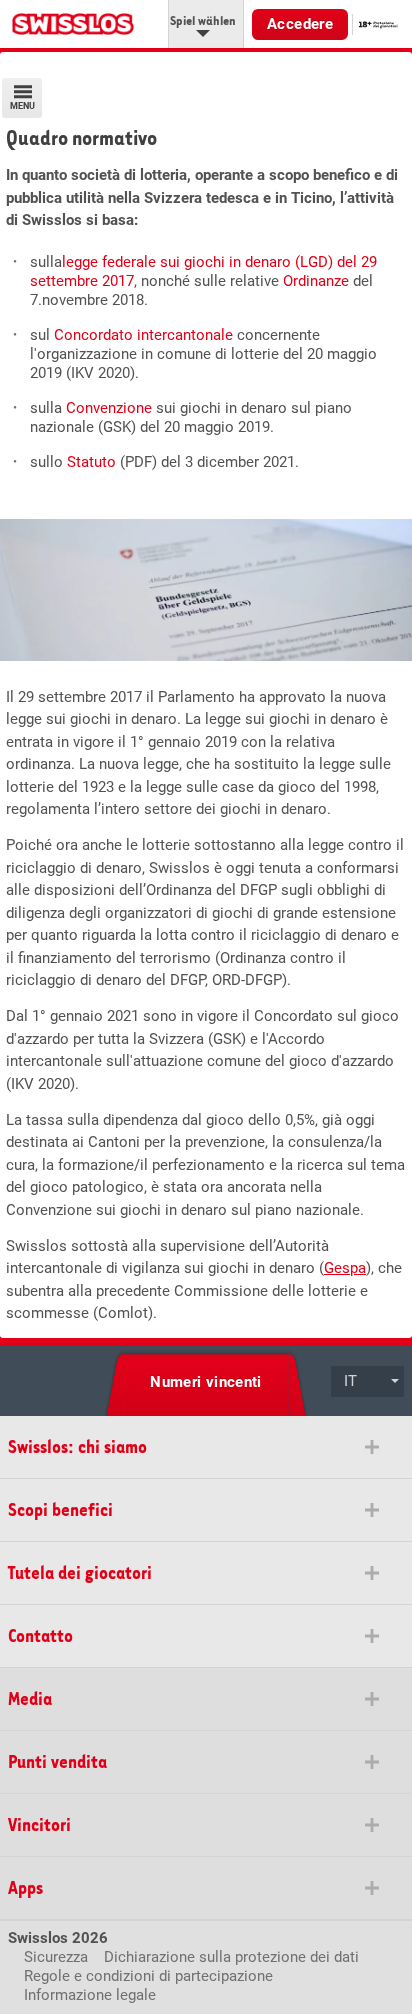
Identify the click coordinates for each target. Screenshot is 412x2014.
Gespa (345, 1268)
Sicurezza (56, 1957)
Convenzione (109, 408)
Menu (22, 106)
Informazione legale (90, 1995)
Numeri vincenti (206, 1382)
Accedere (300, 24)
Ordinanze (316, 281)
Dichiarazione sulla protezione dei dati (231, 1957)
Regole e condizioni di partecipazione (148, 1976)
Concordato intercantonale (145, 335)
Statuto (91, 462)
